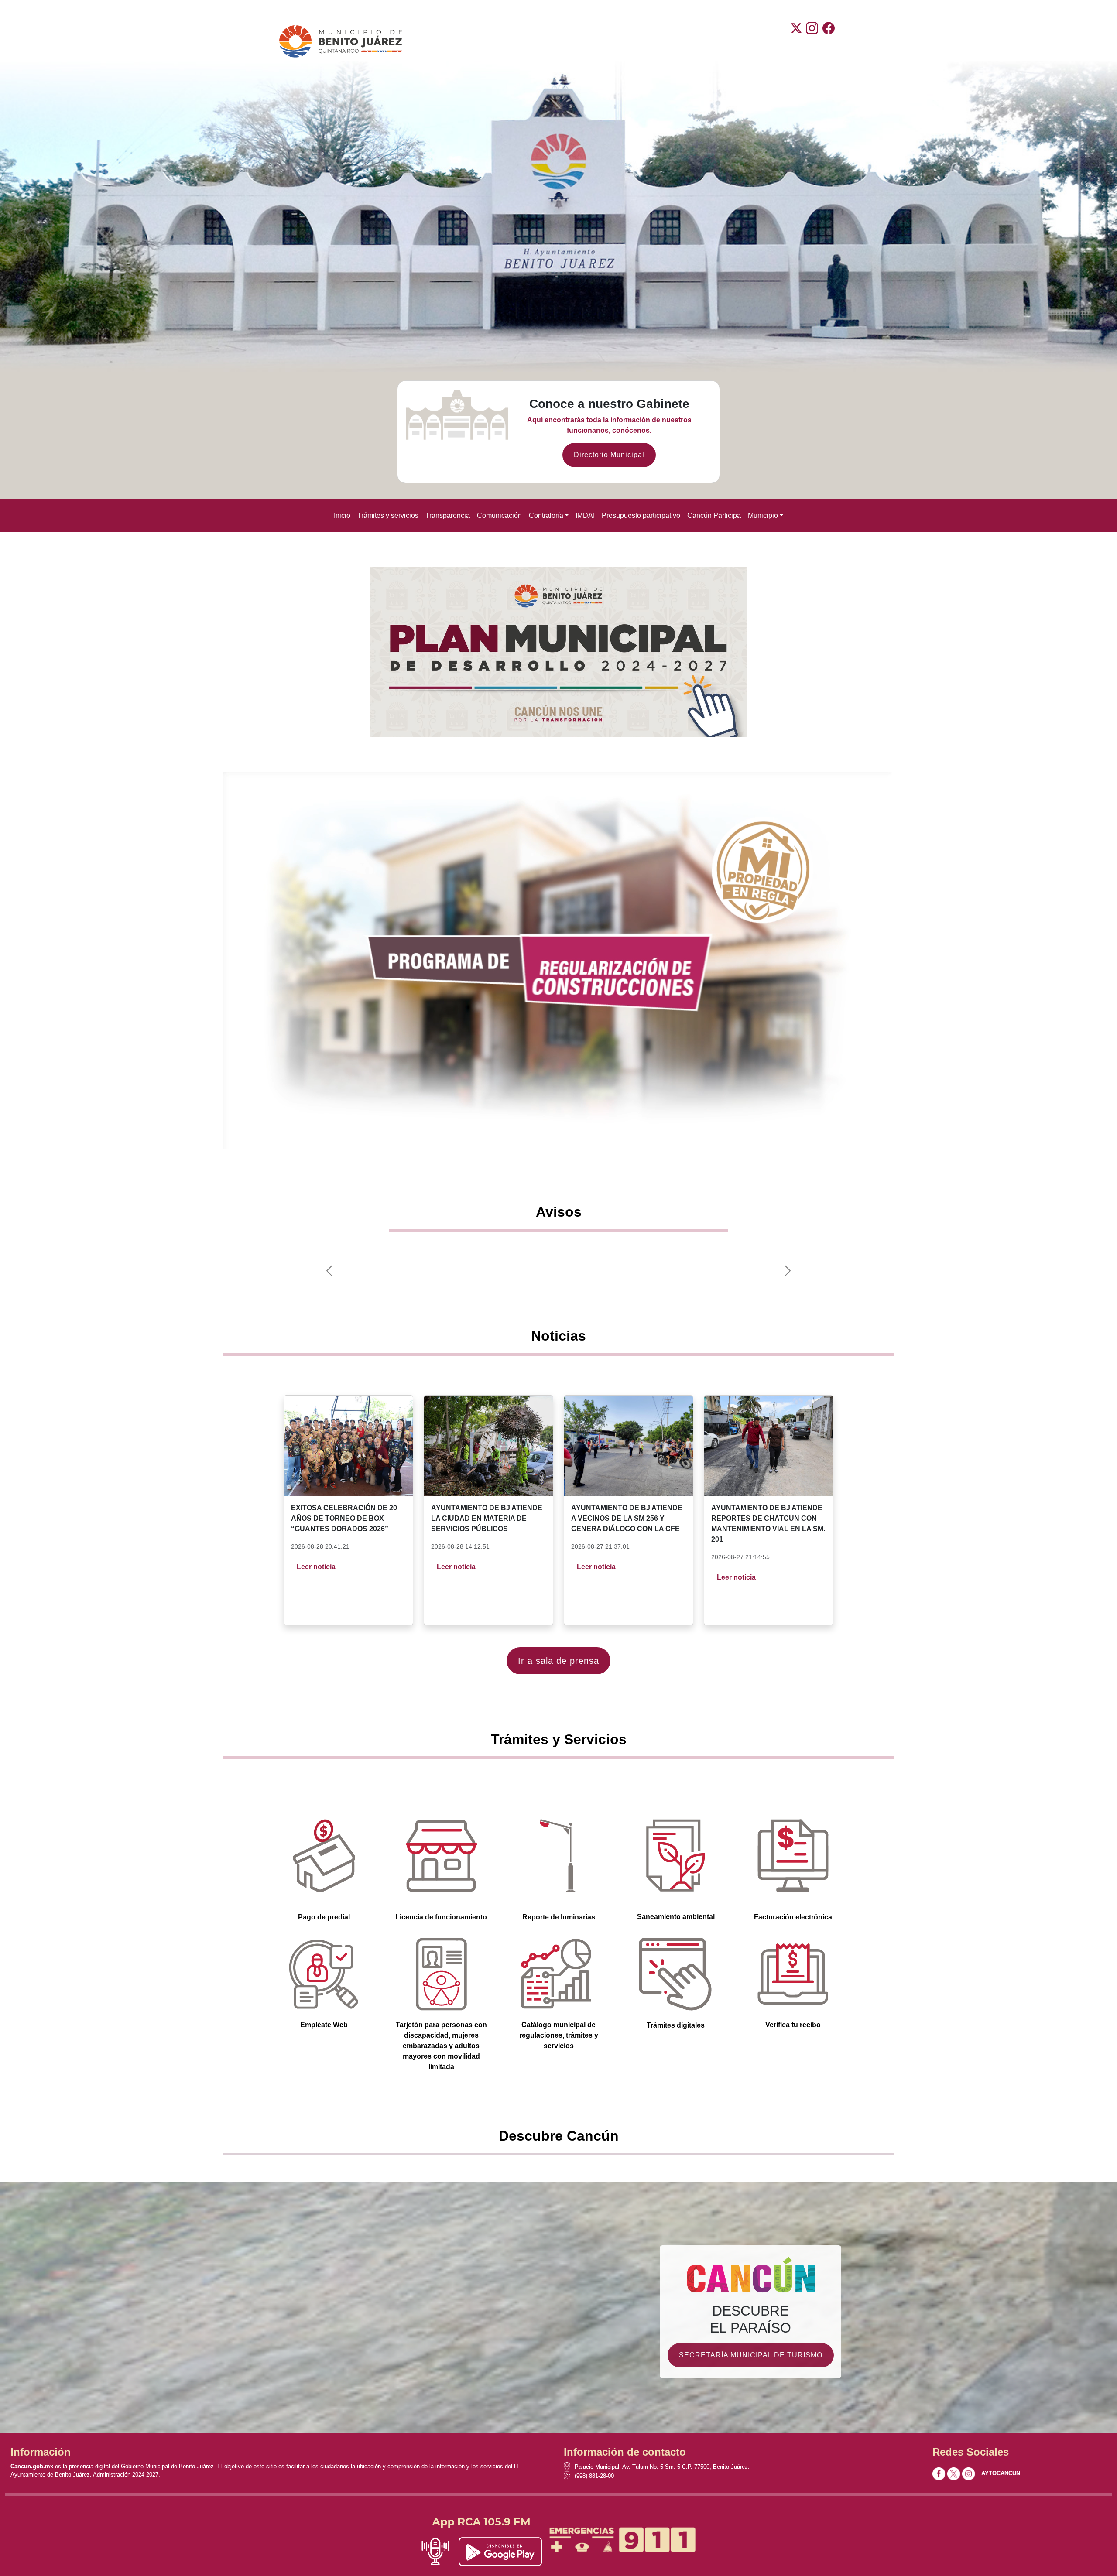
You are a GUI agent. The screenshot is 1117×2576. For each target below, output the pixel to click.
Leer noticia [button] (316, 1567)
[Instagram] (812, 41)
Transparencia (448, 515)
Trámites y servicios (388, 515)
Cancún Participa (714, 515)
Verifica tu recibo (793, 2025)
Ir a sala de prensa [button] (558, 1661)
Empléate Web (324, 2025)
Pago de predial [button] (324, 1917)
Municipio (763, 515)
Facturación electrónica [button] (793, 1917)
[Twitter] (796, 41)
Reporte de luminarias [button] (559, 1917)
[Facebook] (829, 41)
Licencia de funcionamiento (441, 1917)
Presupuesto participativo (641, 515)
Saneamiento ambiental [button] (676, 1917)
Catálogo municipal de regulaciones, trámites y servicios (559, 2035)
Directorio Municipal (609, 455)
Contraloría (546, 515)
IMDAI (585, 515)
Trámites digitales (676, 2025)
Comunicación (499, 515)
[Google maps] (569, 2467)
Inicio (342, 515)
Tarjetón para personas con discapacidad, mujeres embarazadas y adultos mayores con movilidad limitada (441, 2046)
